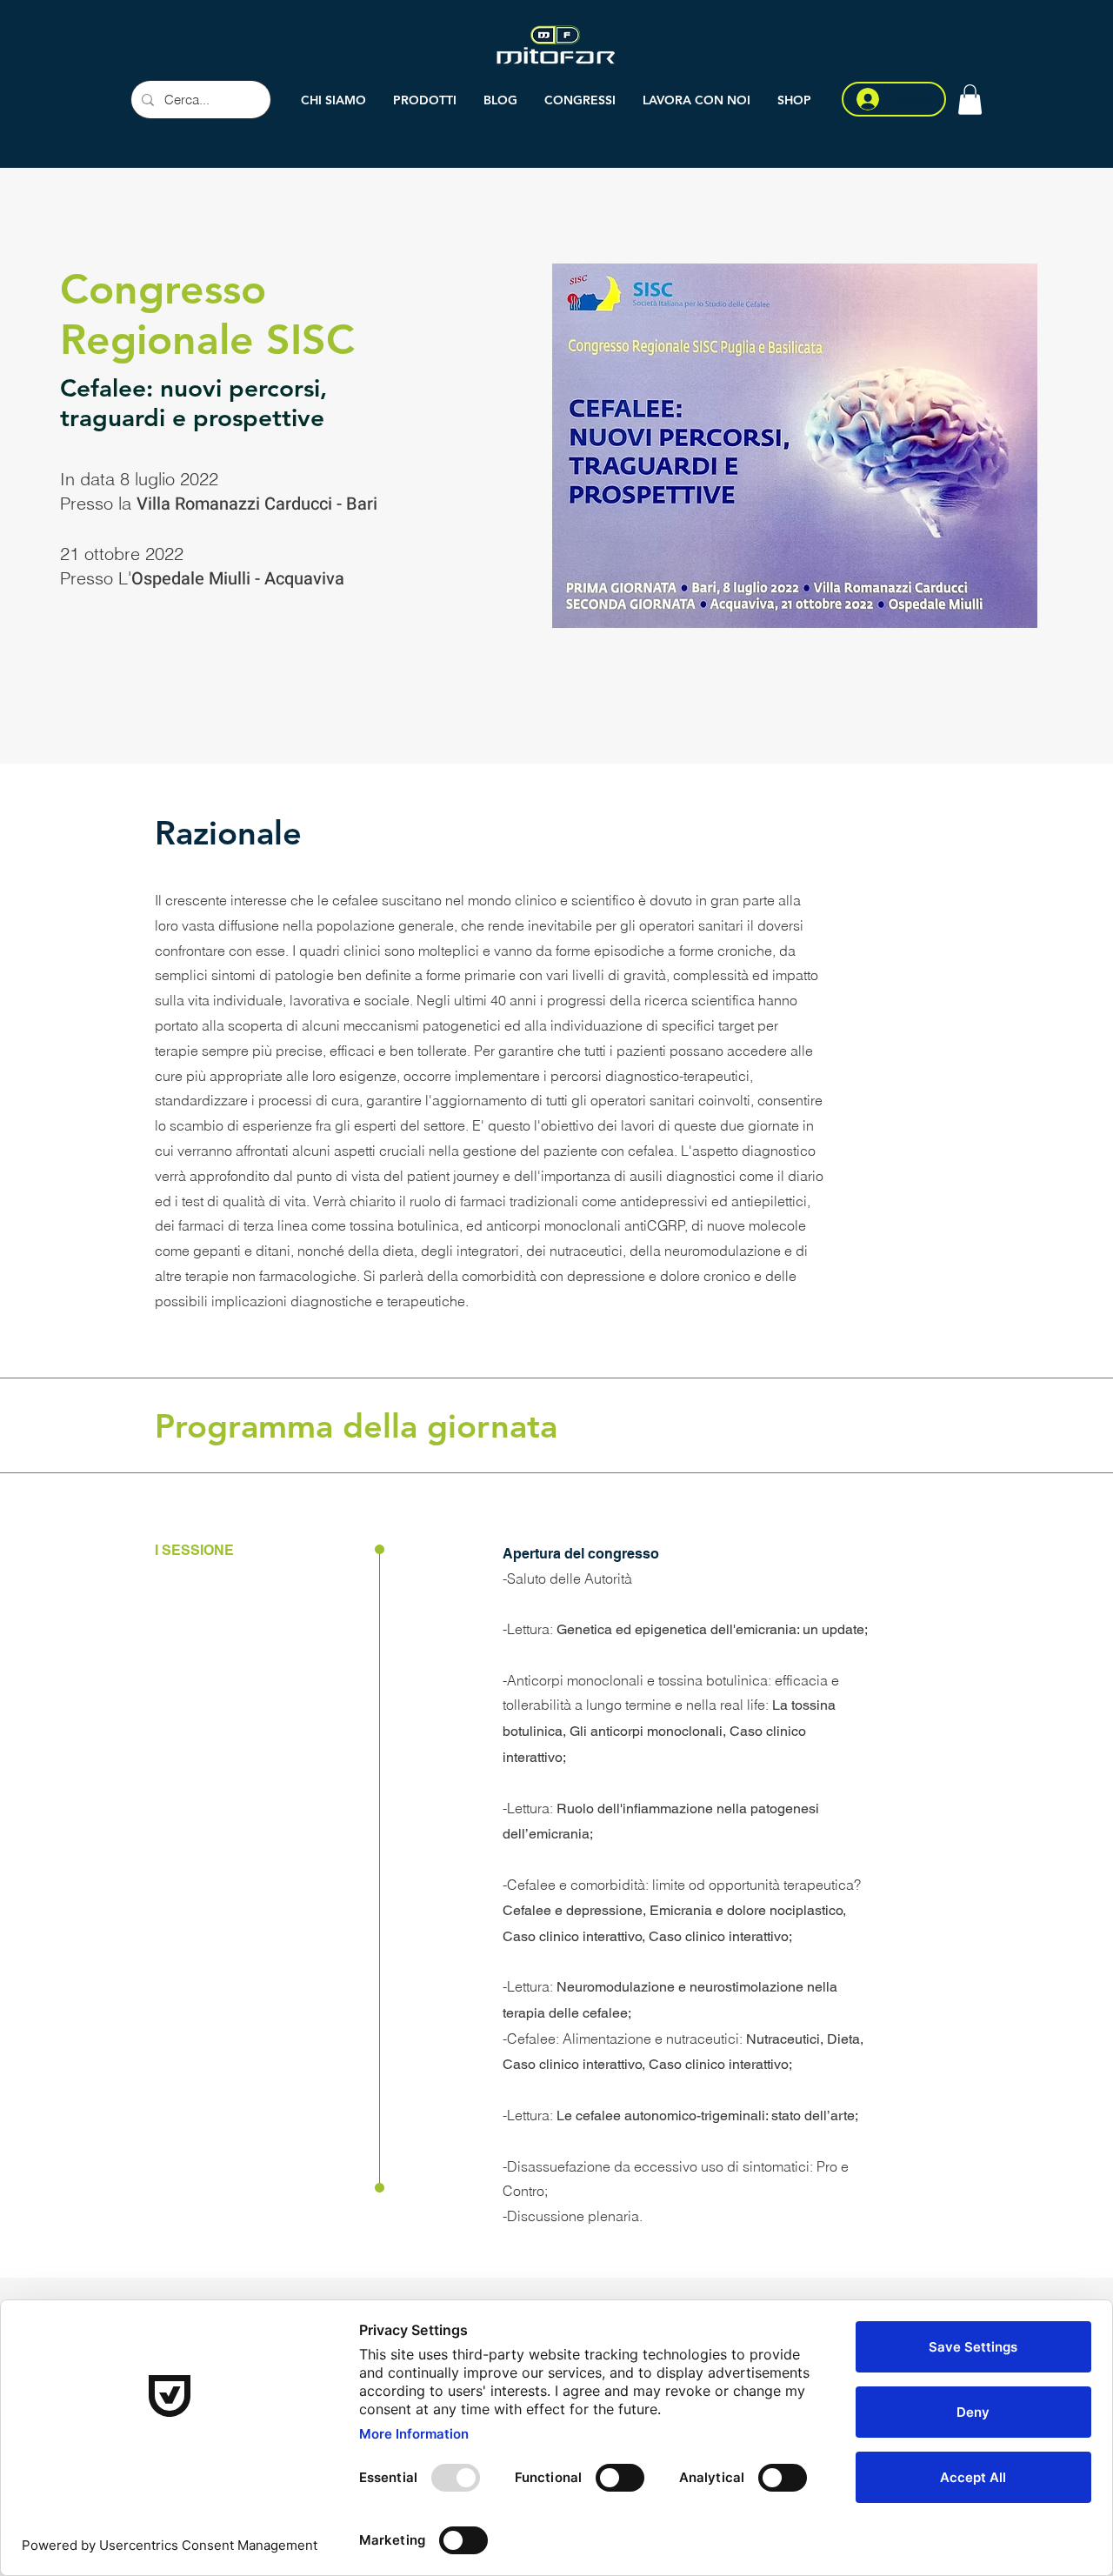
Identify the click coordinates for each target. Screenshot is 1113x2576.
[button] (425, 100)
